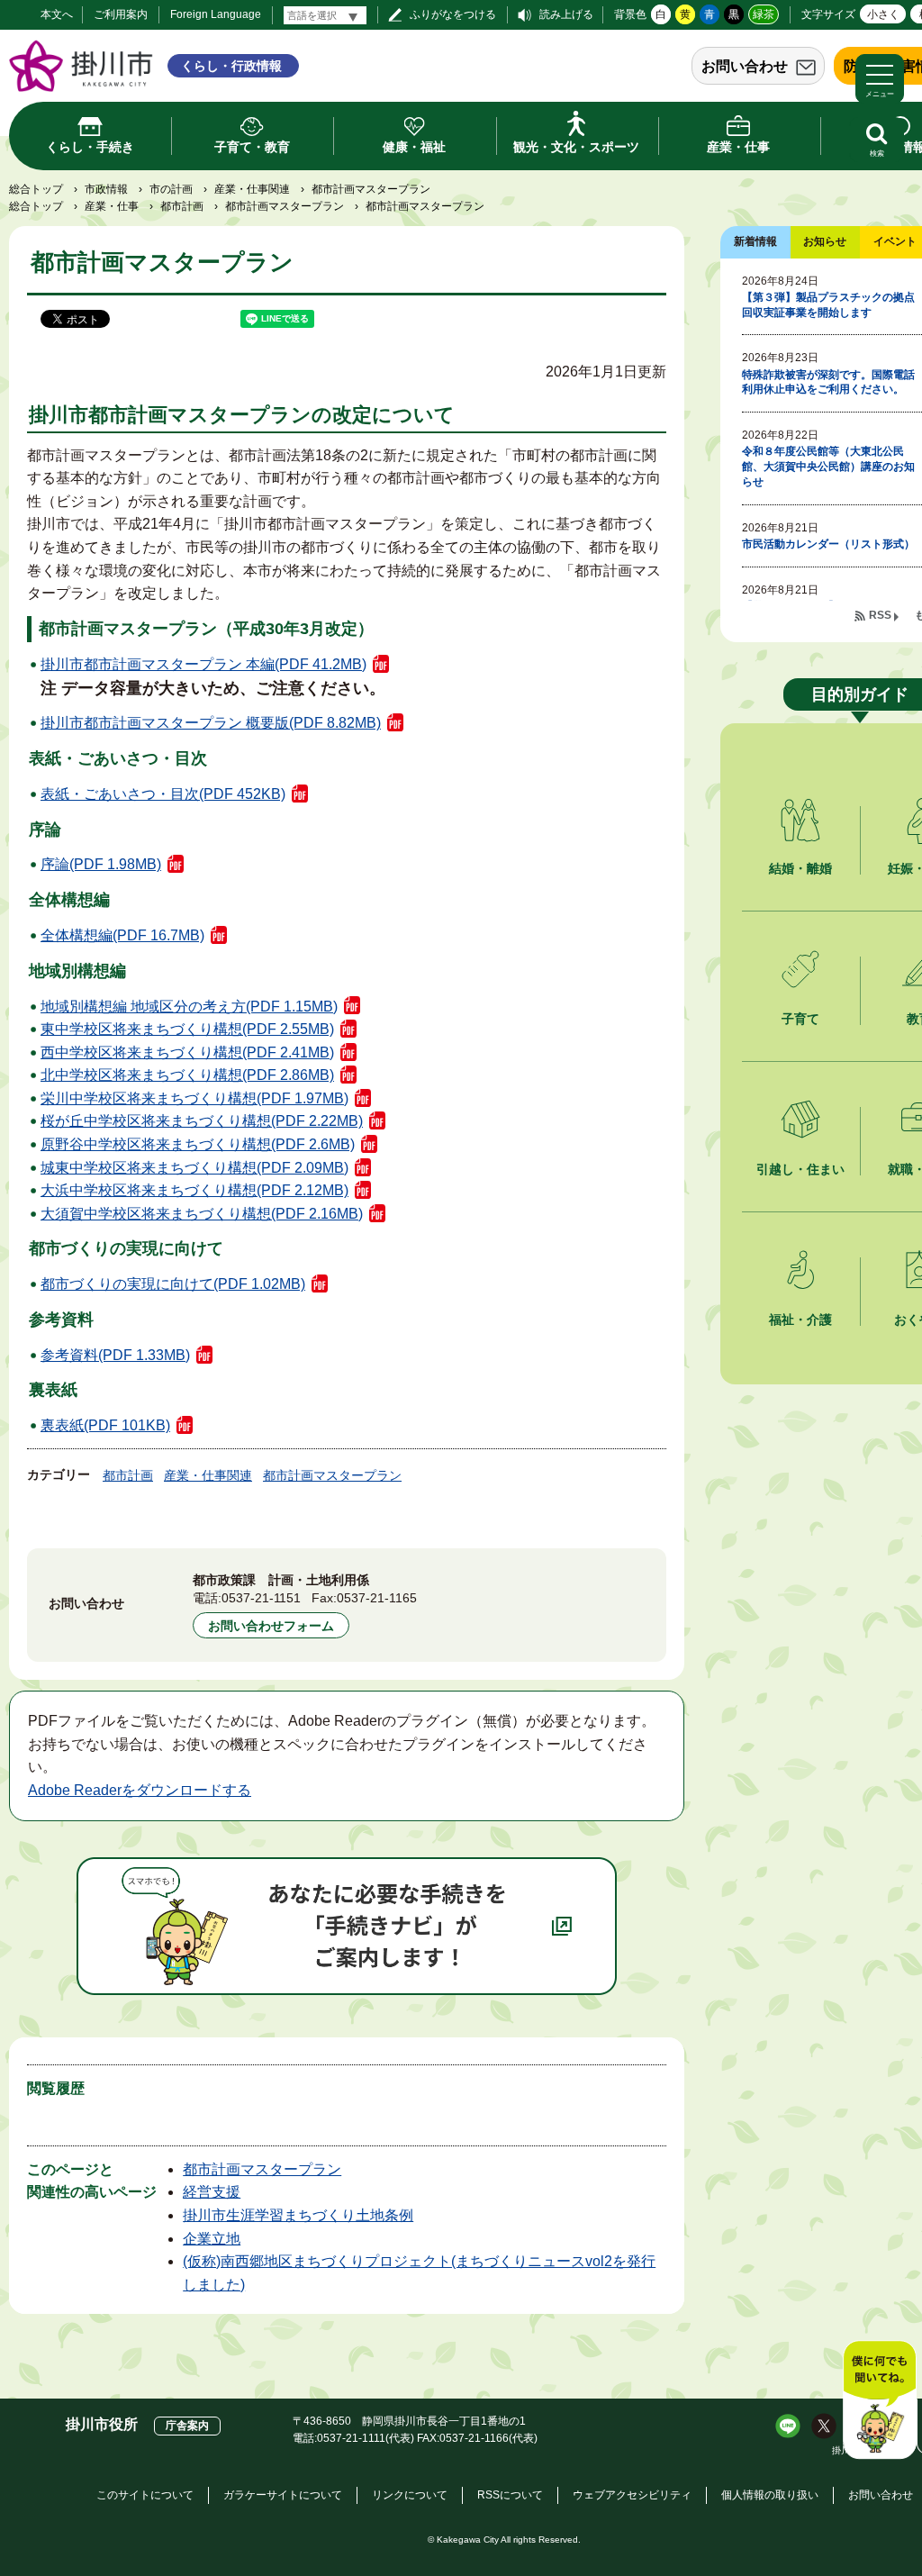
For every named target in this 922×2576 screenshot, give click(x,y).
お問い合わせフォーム (271, 1626)
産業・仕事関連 (252, 189)
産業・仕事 (112, 206)
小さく (883, 14)
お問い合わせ (745, 66)
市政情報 (106, 189)
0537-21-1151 (261, 1598)
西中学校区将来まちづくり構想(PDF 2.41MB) (187, 1052)
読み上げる (566, 14)
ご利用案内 (121, 14)
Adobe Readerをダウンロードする (140, 1790)
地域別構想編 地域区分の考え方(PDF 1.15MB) (189, 1007)
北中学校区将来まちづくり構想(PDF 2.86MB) (187, 1075)
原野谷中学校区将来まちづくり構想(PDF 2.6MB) (198, 1144)
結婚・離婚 (800, 868)
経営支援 (212, 2192)
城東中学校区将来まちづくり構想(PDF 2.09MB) (194, 1168)
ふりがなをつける (453, 14)
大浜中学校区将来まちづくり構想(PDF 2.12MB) (194, 1190)
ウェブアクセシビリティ (632, 2495)
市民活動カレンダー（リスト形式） (828, 544)
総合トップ (36, 189)
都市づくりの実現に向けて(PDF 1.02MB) (173, 1284)
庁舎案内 (187, 2426)
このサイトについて (145, 2495)
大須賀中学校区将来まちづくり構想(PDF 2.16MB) (202, 1214)
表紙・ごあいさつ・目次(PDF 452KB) (163, 794)
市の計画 (171, 189)
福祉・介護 (800, 1320)
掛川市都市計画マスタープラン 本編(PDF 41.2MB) (203, 664)
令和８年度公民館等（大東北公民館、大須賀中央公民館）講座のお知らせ (828, 467)
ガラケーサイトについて (283, 2495)
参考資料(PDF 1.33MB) (115, 1355)
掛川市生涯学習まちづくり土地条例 (298, 2215)
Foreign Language (216, 14)
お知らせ (825, 241)
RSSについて (510, 2495)
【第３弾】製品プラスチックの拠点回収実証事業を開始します (828, 305)
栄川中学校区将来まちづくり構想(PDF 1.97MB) (194, 1098)
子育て (800, 1019)
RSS (880, 615)
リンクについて (410, 2495)
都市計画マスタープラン (285, 206)
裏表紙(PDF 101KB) (105, 1425)
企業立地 (212, 2239)
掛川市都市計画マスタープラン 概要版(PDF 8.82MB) (211, 723)
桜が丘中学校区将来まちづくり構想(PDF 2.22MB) (202, 1121)
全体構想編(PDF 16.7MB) (122, 935)
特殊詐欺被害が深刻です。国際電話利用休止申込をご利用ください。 (828, 382)
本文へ (57, 14)
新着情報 (755, 241)
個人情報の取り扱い (770, 2495)
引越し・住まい (800, 1169)
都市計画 (182, 206)
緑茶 (764, 14)
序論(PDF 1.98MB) (101, 864)
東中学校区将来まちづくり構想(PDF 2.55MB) (187, 1029)
